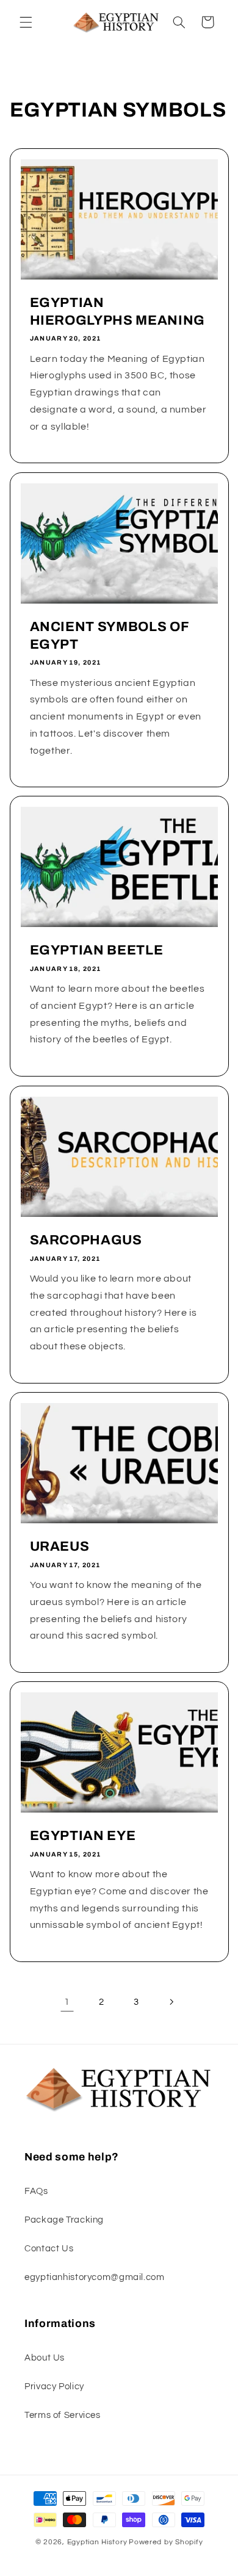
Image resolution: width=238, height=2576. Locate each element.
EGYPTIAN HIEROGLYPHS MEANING (117, 312)
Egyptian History (97, 2542)
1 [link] (67, 2002)
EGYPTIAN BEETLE (96, 951)
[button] (26, 22)
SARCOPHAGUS (85, 1240)
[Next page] (171, 2002)
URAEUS (59, 1546)
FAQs (36, 2191)
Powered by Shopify (166, 2542)
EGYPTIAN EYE (82, 1836)
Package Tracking (64, 2220)
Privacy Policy (54, 2387)
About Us (45, 2358)
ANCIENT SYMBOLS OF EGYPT (109, 635)
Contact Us (49, 2249)
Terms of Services (63, 2415)
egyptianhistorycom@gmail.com (95, 2277)
